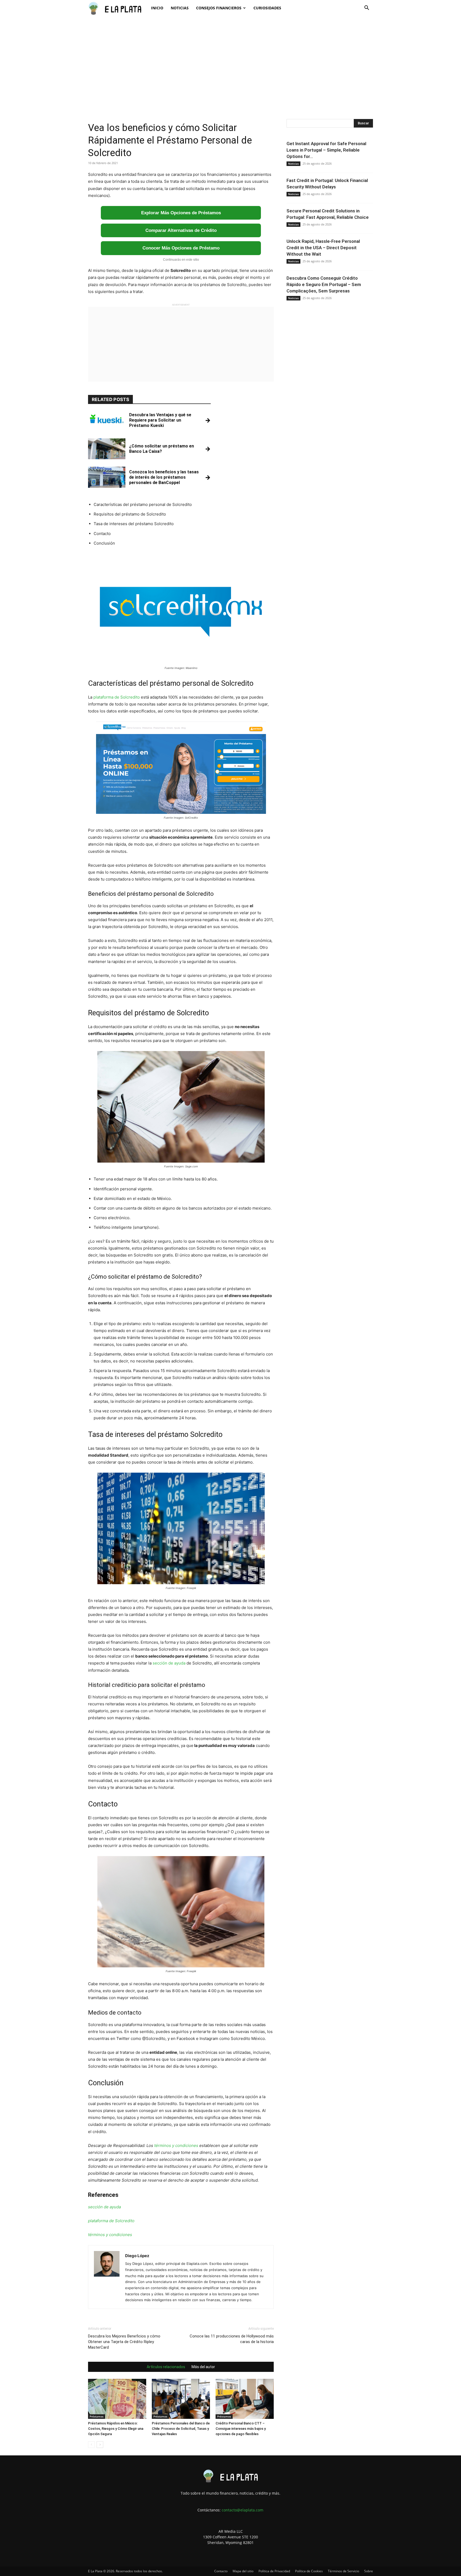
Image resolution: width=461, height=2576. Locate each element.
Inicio (157, 8)
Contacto (221, 2571)
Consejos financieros (219, 8)
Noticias (180, 8)
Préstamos (97, 2416)
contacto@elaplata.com (243, 2510)
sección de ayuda (169, 1663)
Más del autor (203, 2367)
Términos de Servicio (343, 2571)
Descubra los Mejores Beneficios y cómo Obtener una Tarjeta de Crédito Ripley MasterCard (124, 2342)
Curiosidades (267, 8)
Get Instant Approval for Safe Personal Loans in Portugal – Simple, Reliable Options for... (326, 150)
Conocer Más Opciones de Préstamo (181, 248)
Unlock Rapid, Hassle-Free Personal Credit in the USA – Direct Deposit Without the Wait (323, 248)
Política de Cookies (309, 2571)
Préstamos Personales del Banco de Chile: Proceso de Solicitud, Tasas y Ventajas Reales (181, 2429)
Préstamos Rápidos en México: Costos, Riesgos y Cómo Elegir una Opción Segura (116, 2429)
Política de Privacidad (274, 2571)
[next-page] (100, 2445)
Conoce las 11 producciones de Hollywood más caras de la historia (232, 2339)
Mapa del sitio (243, 2571)
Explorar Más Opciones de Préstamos (181, 213)
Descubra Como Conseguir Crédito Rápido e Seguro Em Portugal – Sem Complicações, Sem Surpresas (324, 284)
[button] (367, 8)
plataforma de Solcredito (117, 697)
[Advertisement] (230, 61)
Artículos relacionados (166, 2367)
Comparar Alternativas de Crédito (181, 230)
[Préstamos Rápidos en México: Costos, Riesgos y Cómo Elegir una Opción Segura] (117, 2399)
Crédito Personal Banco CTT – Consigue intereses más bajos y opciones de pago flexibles (241, 2429)
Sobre (369, 2571)
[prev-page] (91, 2445)
